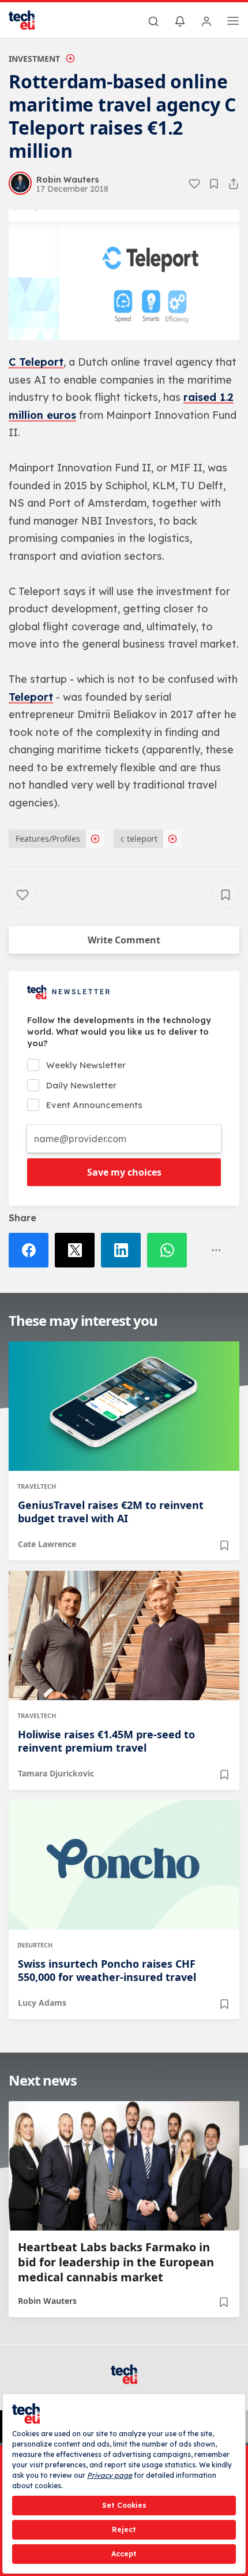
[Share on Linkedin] (124, 1250)
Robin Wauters (47, 2301)
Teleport (31, 697)
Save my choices (124, 1172)
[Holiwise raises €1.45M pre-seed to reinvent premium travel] (124, 1635)
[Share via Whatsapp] (170, 1250)
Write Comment (124, 940)
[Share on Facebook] (32, 1250)
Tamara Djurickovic (56, 1773)
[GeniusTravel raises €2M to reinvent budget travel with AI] (124, 1406)
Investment (34, 59)
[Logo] (29, 20)
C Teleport (36, 362)
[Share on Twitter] (78, 1250)
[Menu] (233, 23)
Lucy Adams (42, 2003)
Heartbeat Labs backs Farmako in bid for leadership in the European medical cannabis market (116, 2262)
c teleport (139, 839)
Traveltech (37, 1486)
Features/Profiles (48, 839)
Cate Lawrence (47, 1544)
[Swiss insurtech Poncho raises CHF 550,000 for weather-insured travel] (124, 1865)
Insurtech (35, 1945)
